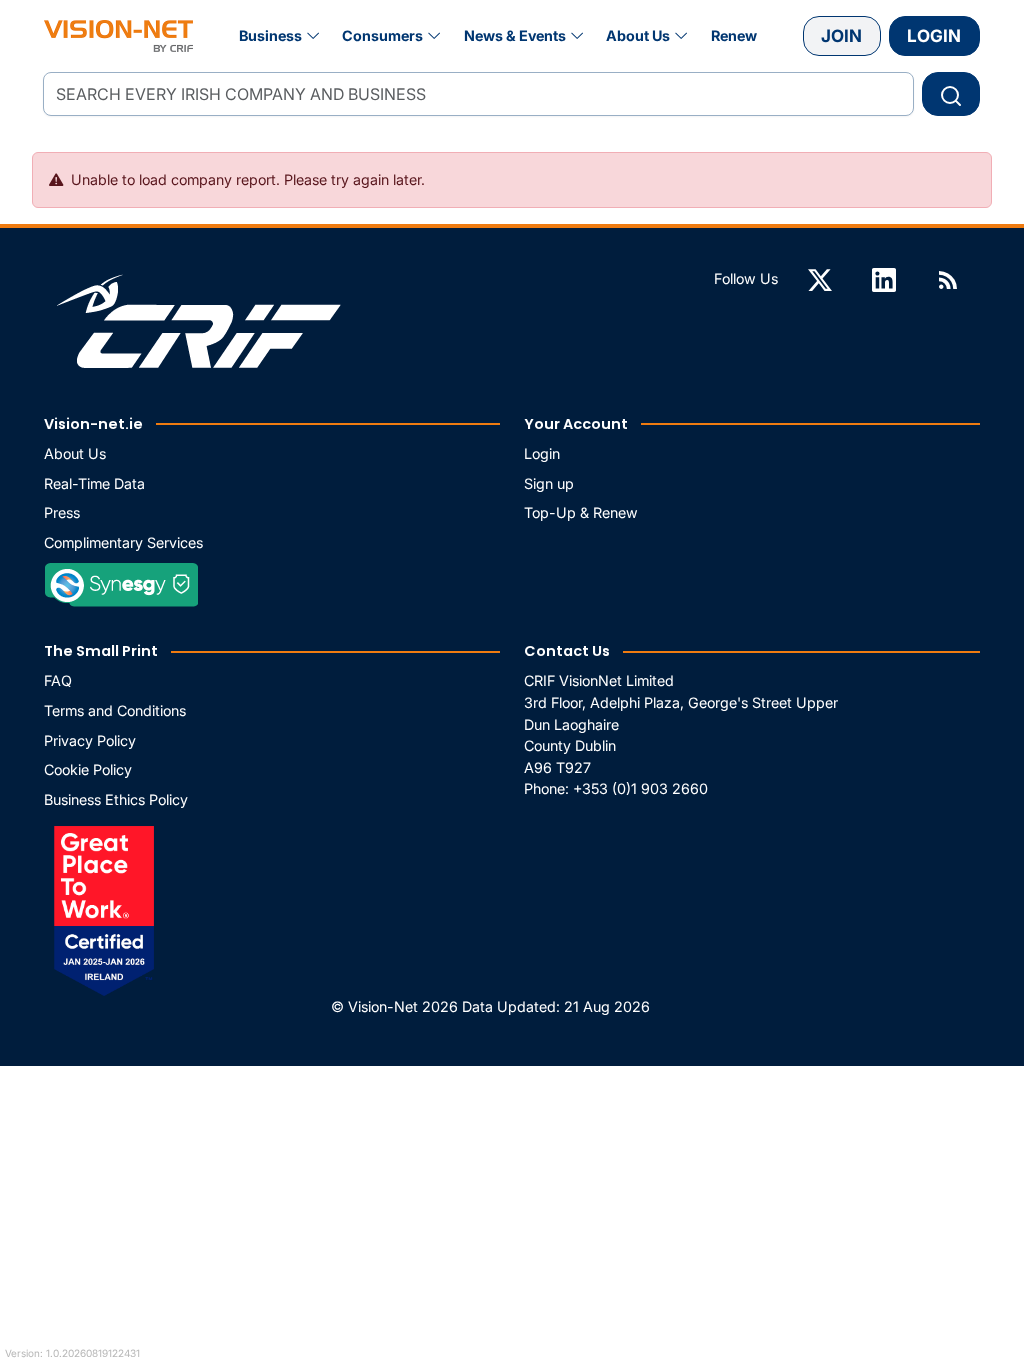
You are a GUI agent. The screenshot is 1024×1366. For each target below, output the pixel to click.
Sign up (549, 483)
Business (270, 35)
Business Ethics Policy (116, 799)
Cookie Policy (88, 769)
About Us (638, 35)
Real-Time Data (94, 483)
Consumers (382, 35)
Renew (734, 35)
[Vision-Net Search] (118, 36)
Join (841, 35)
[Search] (951, 94)
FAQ (58, 680)
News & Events (515, 35)
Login (934, 35)
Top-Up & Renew (581, 512)
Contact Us (567, 651)
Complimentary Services (123, 542)
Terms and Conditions (115, 710)
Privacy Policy (90, 740)
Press (62, 512)
